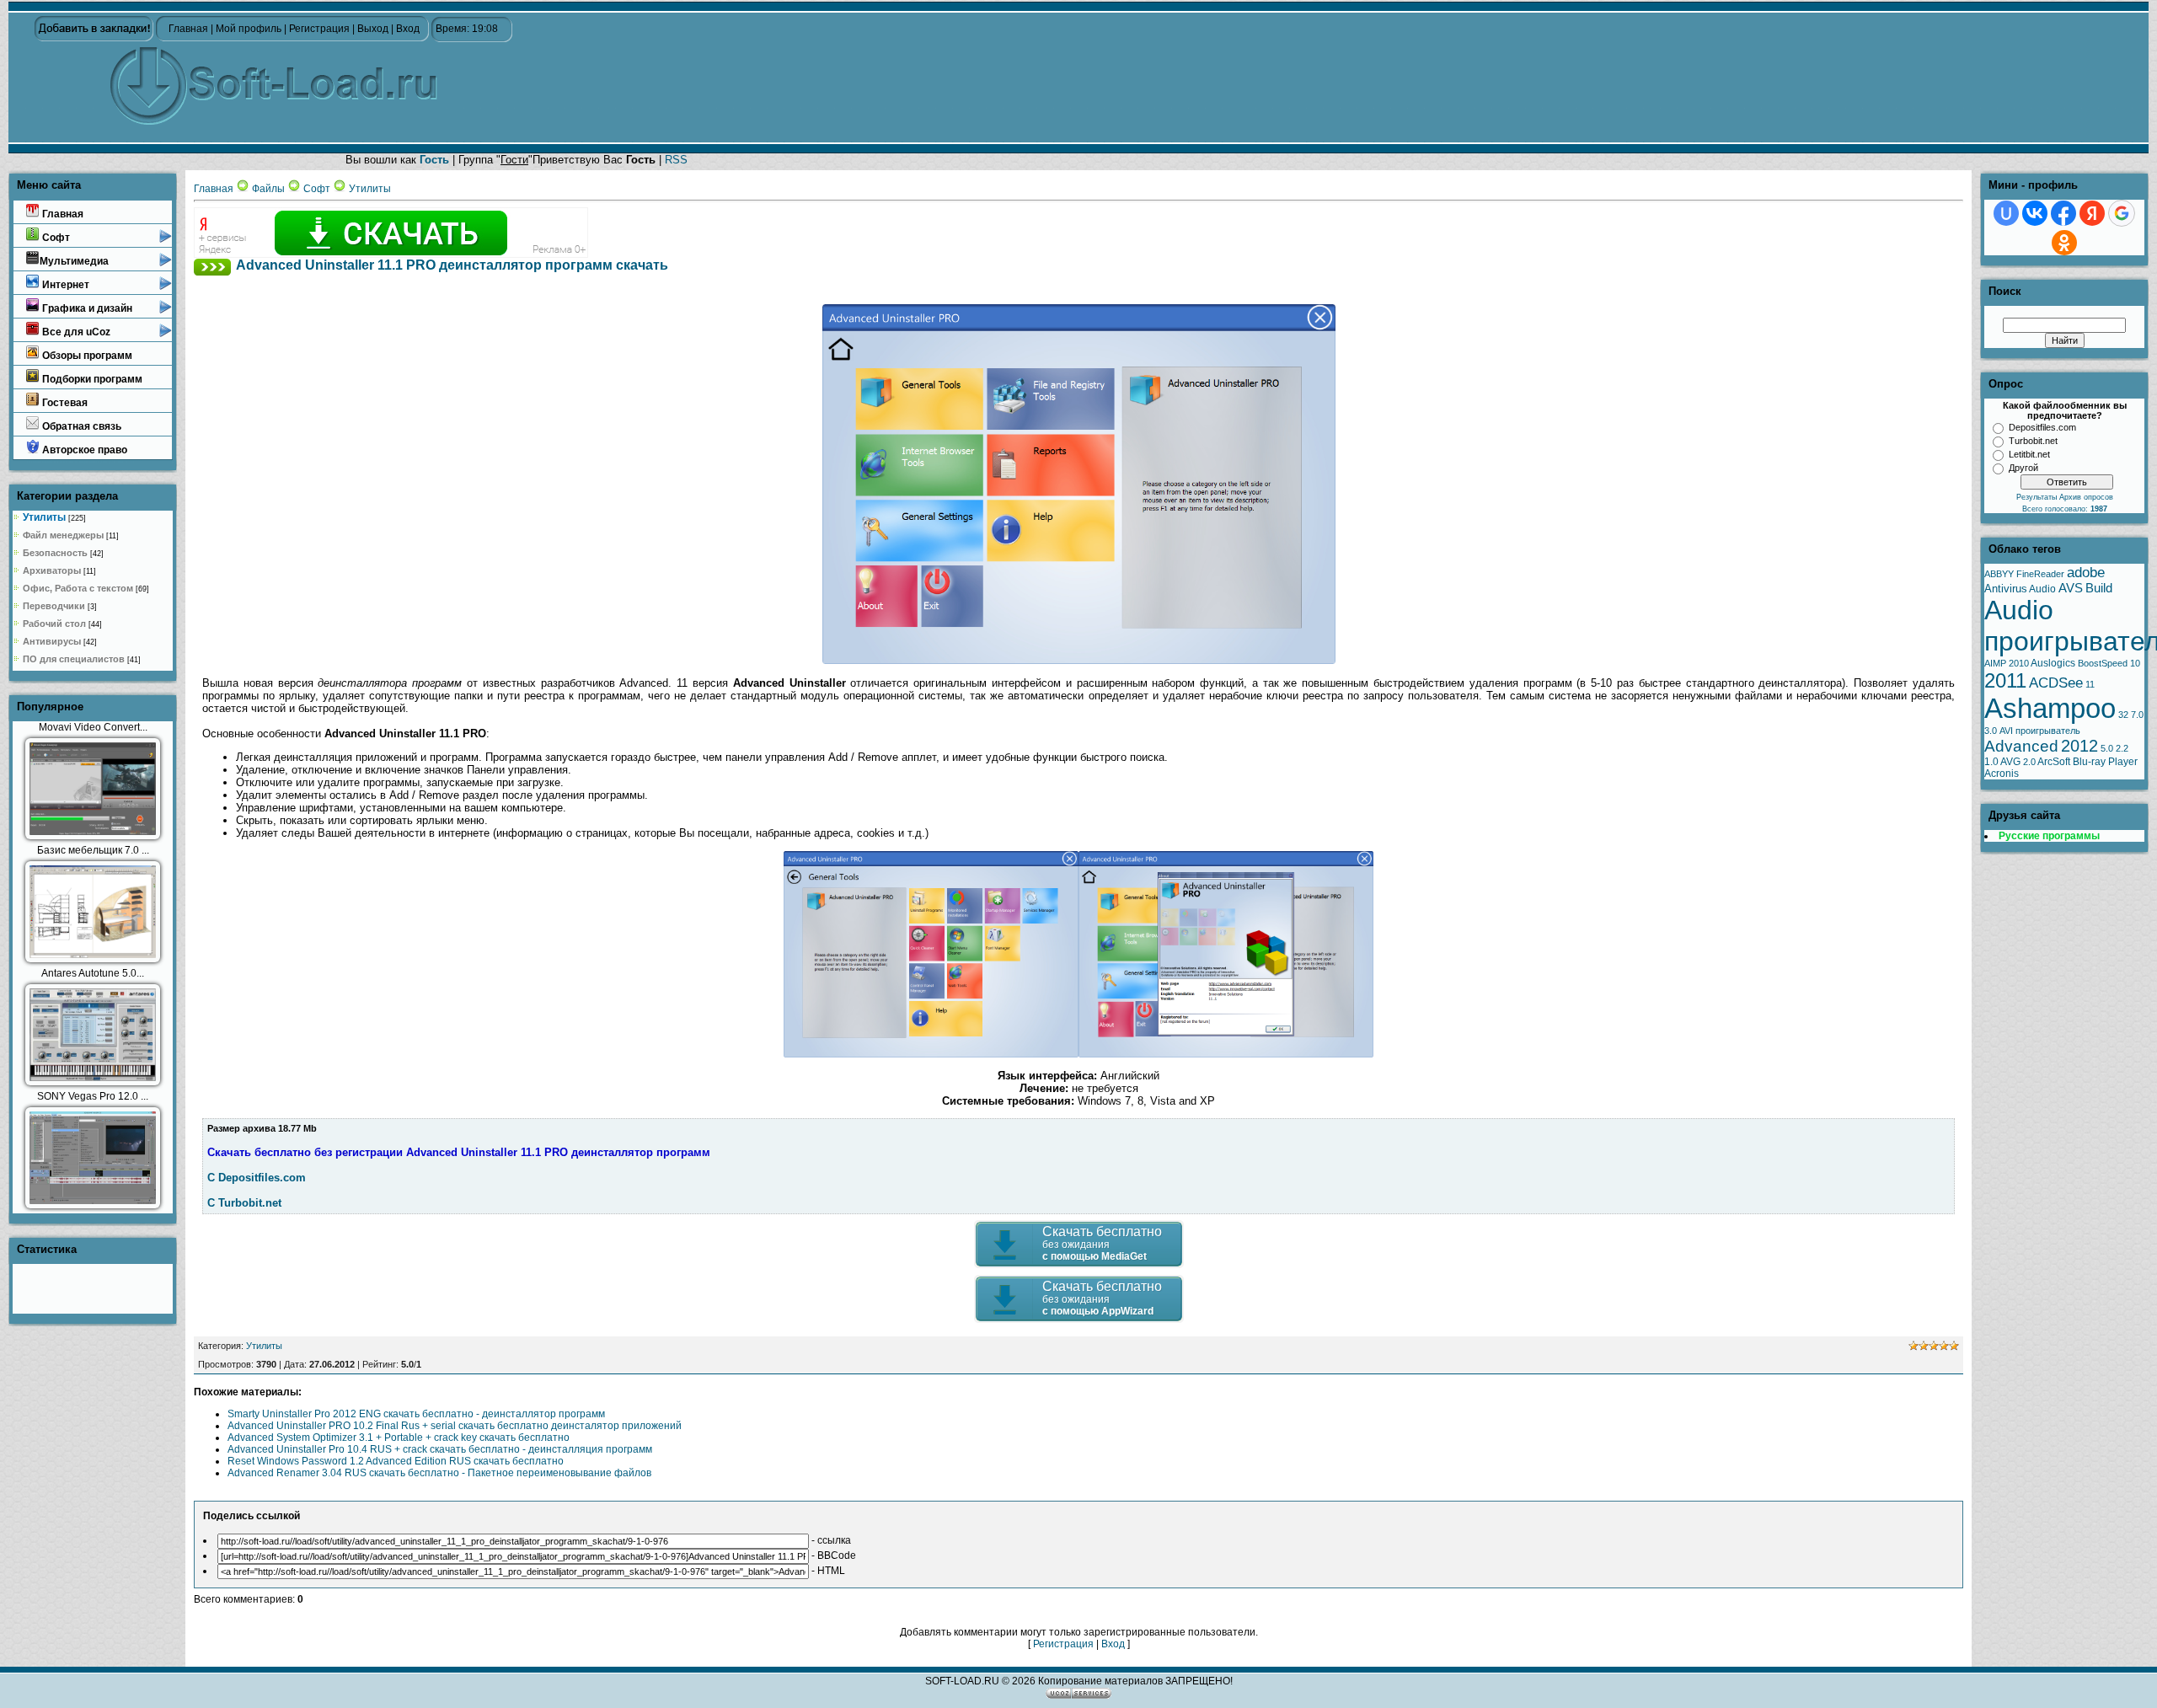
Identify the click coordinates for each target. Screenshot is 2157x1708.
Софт (55, 238)
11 (2090, 684)
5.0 (2107, 748)
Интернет (64, 285)
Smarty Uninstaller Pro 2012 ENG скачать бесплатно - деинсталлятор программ (416, 1414)
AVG (2010, 762)
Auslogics (2053, 663)
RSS (676, 160)
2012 (2079, 746)
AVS (2071, 588)
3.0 (1991, 731)
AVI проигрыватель (2040, 731)
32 (2123, 715)
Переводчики (54, 606)
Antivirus (2006, 589)
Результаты (2038, 497)
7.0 (2137, 715)
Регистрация (319, 29)
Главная (188, 29)
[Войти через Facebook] (2063, 213)
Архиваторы (52, 570)
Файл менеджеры (63, 535)
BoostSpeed (2103, 663)
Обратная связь (80, 426)
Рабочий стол (54, 624)
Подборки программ (91, 379)
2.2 (2122, 748)
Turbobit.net (2033, 441)
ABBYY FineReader (2024, 574)
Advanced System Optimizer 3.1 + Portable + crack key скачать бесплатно (399, 1438)
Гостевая (64, 403)
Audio (2042, 589)
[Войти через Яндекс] (2092, 213)
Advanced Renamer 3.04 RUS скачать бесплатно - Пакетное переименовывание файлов (439, 1473)
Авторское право (83, 450)
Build (2099, 588)
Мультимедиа (74, 261)
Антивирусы (52, 641)
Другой (2023, 468)
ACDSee (2056, 683)
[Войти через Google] (2122, 213)
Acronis (2002, 774)
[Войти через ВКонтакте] (2035, 213)
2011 (2005, 680)
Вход (408, 29)
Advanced (2021, 746)
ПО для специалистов (74, 659)
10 (2135, 663)
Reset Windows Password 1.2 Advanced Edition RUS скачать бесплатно (396, 1461)
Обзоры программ (86, 356)
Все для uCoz (75, 332)
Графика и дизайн (86, 308)
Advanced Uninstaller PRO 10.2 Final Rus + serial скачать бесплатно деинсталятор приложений (455, 1426)
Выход (373, 29)
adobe (2086, 572)
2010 (2019, 663)
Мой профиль (249, 29)
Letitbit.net (2029, 454)
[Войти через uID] (2006, 213)
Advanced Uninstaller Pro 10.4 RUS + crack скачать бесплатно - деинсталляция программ (440, 1449)
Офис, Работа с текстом (78, 588)
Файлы (268, 189)
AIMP (1995, 663)
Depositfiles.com (2042, 427)
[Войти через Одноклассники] (2064, 243)
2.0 (2029, 762)
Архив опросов (2086, 497)
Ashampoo (2050, 708)
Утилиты (44, 517)
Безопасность (55, 553)
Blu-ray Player (2105, 762)
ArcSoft (2054, 762)
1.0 (1991, 762)
